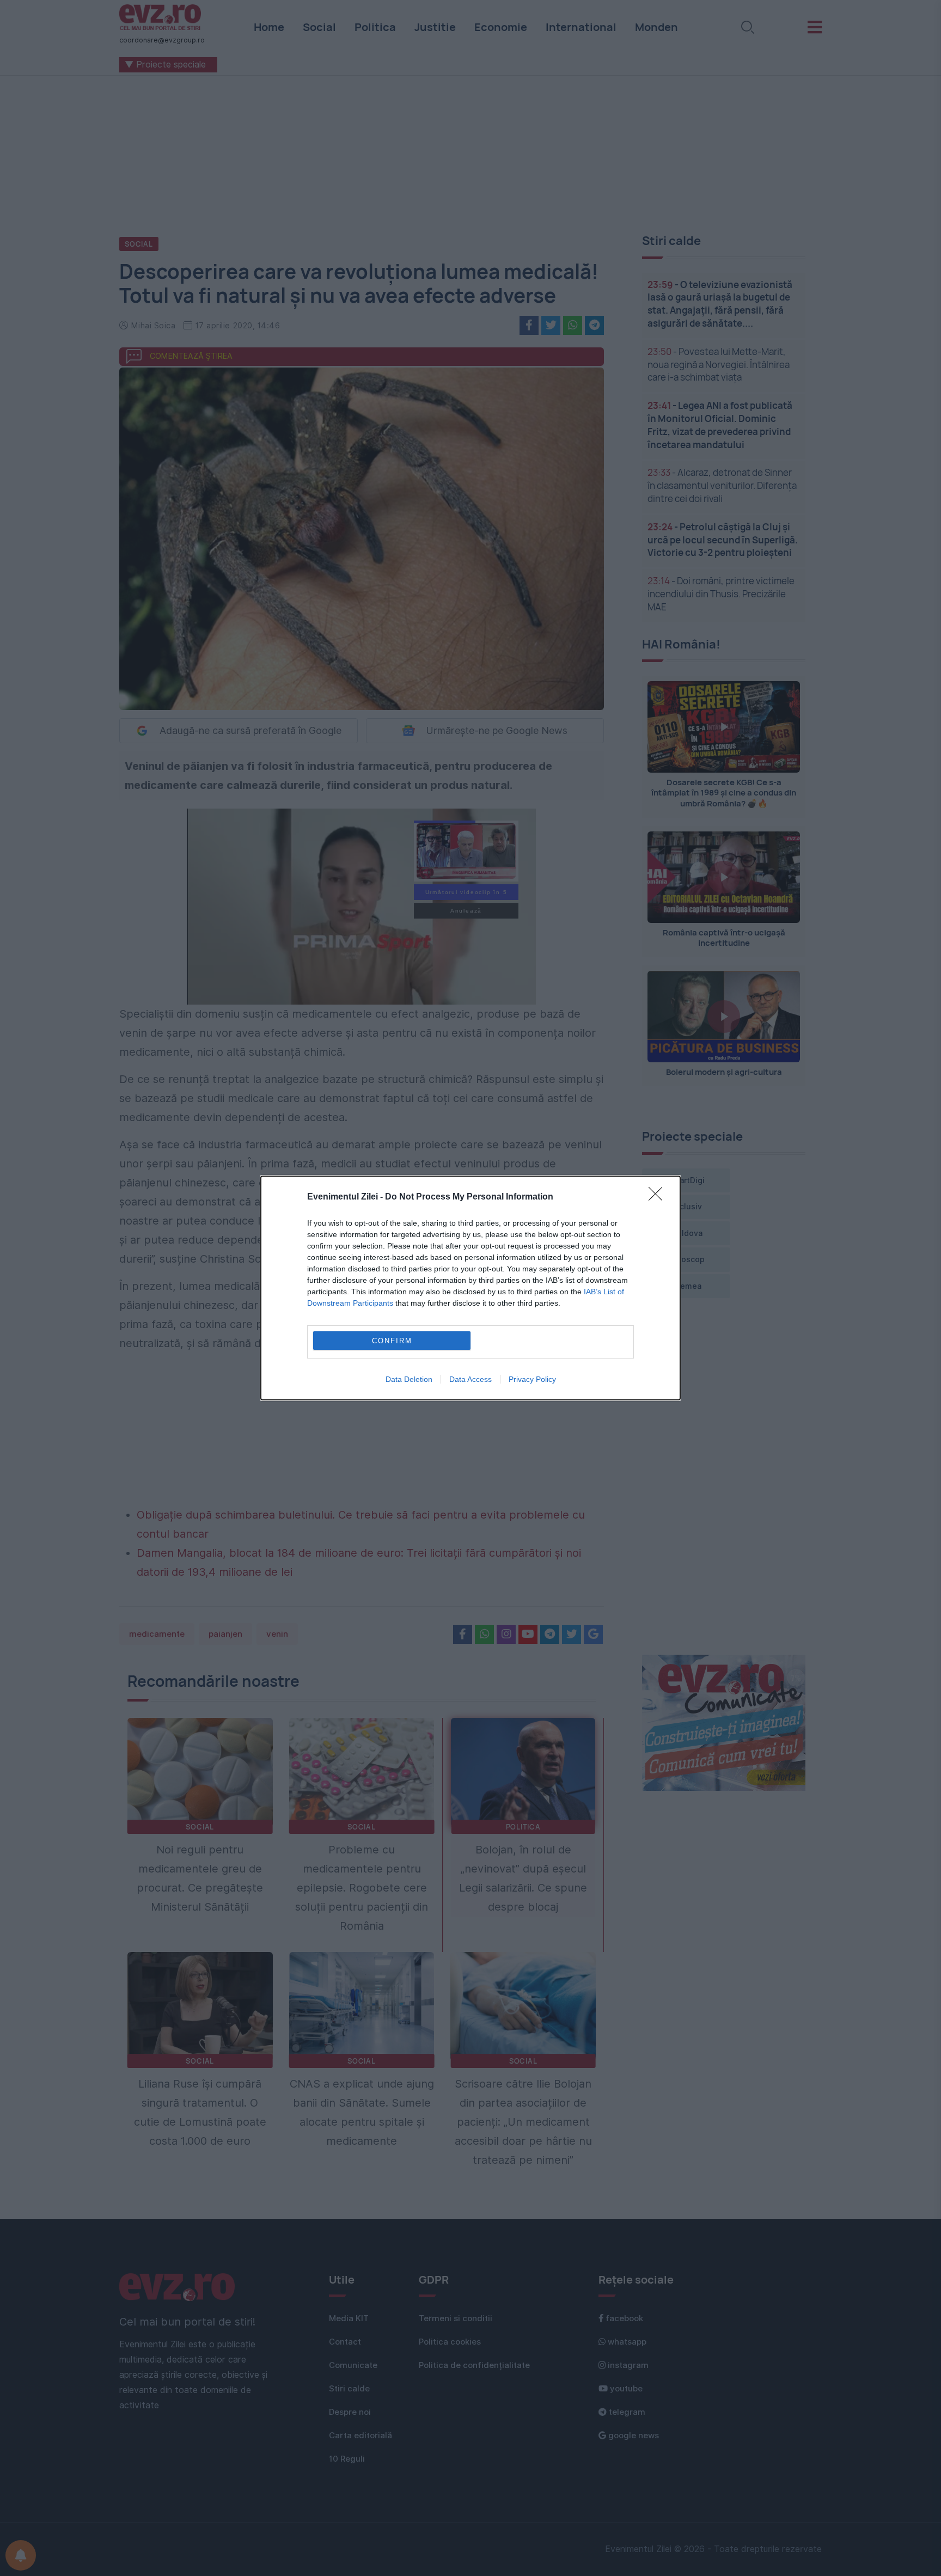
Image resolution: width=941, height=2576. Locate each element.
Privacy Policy (532, 1379)
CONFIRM (392, 1341)
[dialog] (471, 1288)
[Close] (659, 1197)
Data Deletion (409, 1379)
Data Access (471, 1379)
